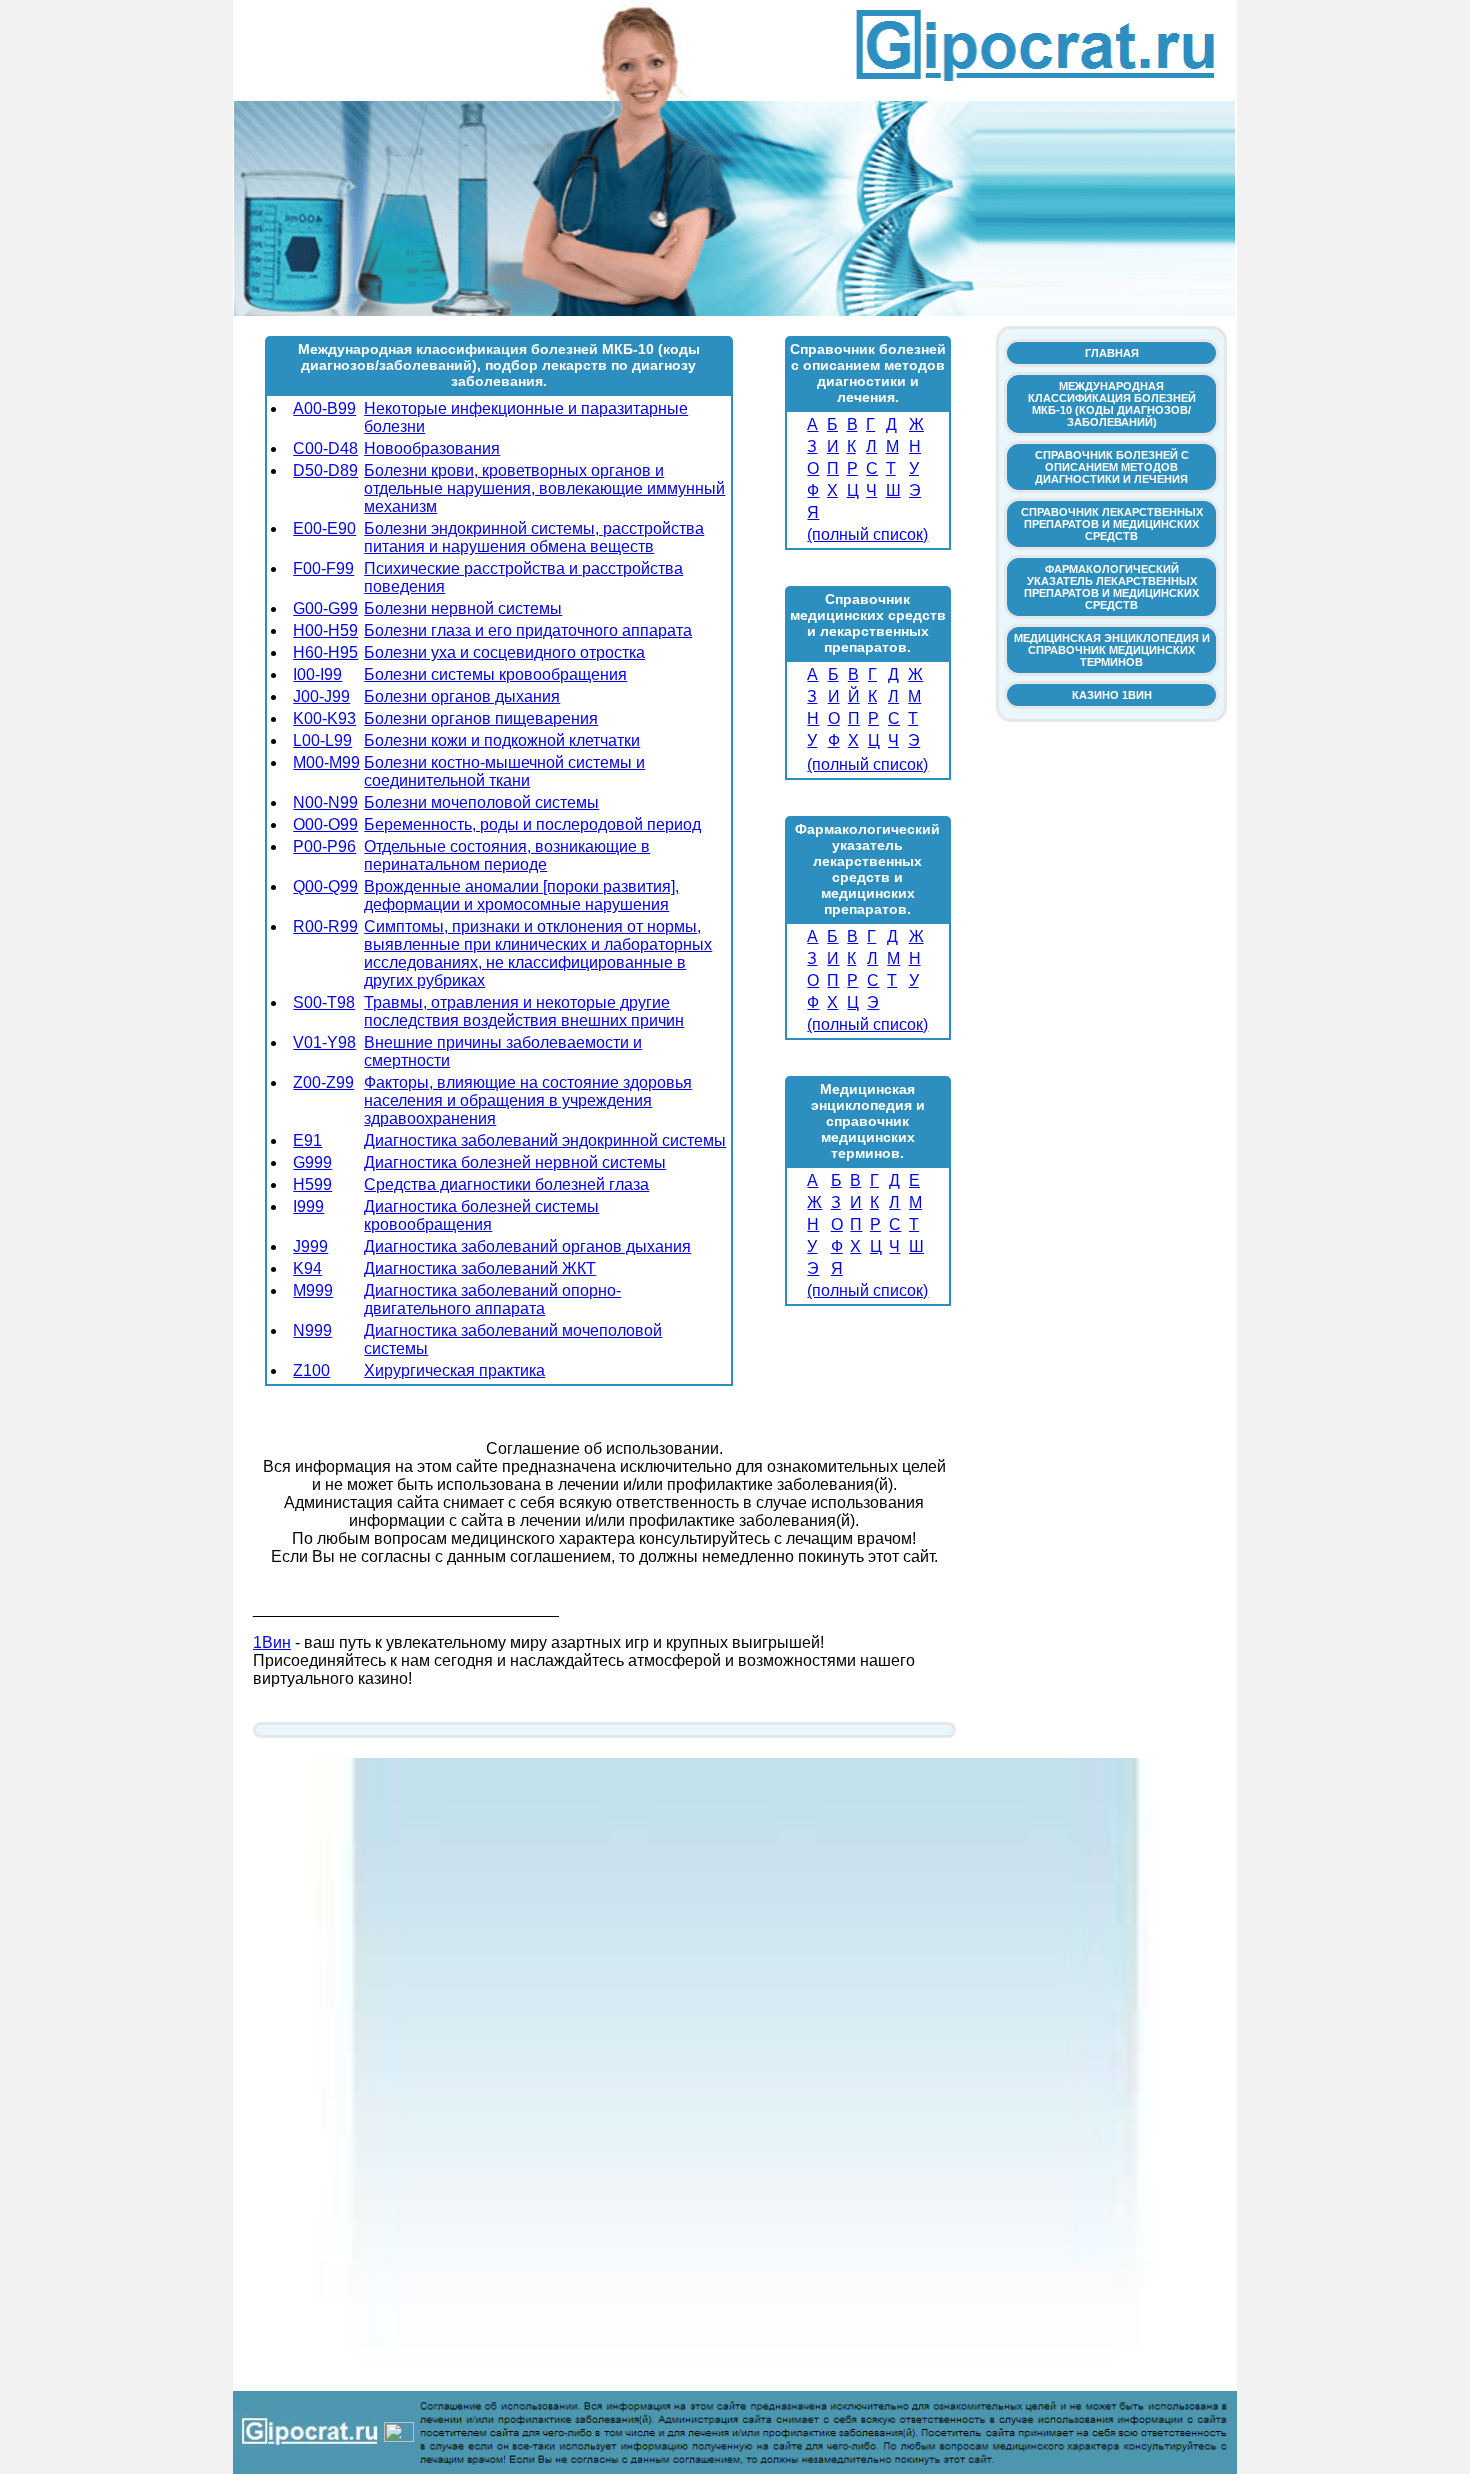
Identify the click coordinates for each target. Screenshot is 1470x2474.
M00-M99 (326, 762)
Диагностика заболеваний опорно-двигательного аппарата (492, 1299)
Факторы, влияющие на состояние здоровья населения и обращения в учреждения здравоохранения (528, 1100)
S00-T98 (324, 1002)
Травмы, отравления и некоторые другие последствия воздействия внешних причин (524, 1011)
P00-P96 (324, 846)
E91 (307, 1140)
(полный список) (867, 534)
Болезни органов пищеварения (481, 718)
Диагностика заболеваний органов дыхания (527, 1246)
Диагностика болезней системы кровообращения (481, 1215)
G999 (312, 1162)
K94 (307, 1268)
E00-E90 (324, 528)
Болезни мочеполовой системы (481, 802)
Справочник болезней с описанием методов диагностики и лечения (1112, 467)
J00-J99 (321, 696)
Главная (1112, 353)
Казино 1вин (1112, 695)
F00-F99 (323, 568)
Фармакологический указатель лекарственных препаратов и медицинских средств (1111, 587)
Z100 (311, 1370)
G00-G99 (325, 608)
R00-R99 (325, 926)
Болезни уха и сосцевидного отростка (504, 652)
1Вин (272, 1642)
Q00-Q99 (325, 886)
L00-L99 (322, 740)
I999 (308, 1206)
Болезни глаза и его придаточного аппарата (528, 630)
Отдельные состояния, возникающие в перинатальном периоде (507, 855)
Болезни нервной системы (463, 608)
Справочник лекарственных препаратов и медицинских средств (1112, 524)
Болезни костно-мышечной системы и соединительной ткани (504, 771)
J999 (310, 1246)
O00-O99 (325, 824)
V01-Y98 (324, 1042)
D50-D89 (325, 470)
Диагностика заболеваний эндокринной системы (545, 1140)
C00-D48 (325, 448)
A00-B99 (324, 408)
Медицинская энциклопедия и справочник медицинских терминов (1112, 650)
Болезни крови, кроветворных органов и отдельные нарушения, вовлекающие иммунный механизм (544, 488)
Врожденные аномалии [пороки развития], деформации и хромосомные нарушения (521, 895)
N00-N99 (325, 802)
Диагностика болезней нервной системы (515, 1162)
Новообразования (432, 448)
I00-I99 (317, 674)
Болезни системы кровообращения (495, 674)
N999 (312, 1330)
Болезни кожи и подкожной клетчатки (502, 740)
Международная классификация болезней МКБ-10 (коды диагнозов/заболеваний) (1112, 404)
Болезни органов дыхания (462, 696)
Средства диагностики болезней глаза (506, 1184)
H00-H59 (325, 630)
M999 (313, 1290)
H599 (312, 1184)
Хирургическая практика (454, 1370)
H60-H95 (325, 652)
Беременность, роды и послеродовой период (532, 824)
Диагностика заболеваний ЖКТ (480, 1268)
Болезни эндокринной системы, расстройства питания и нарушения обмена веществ (534, 537)
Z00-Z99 (323, 1082)
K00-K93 (324, 718)
